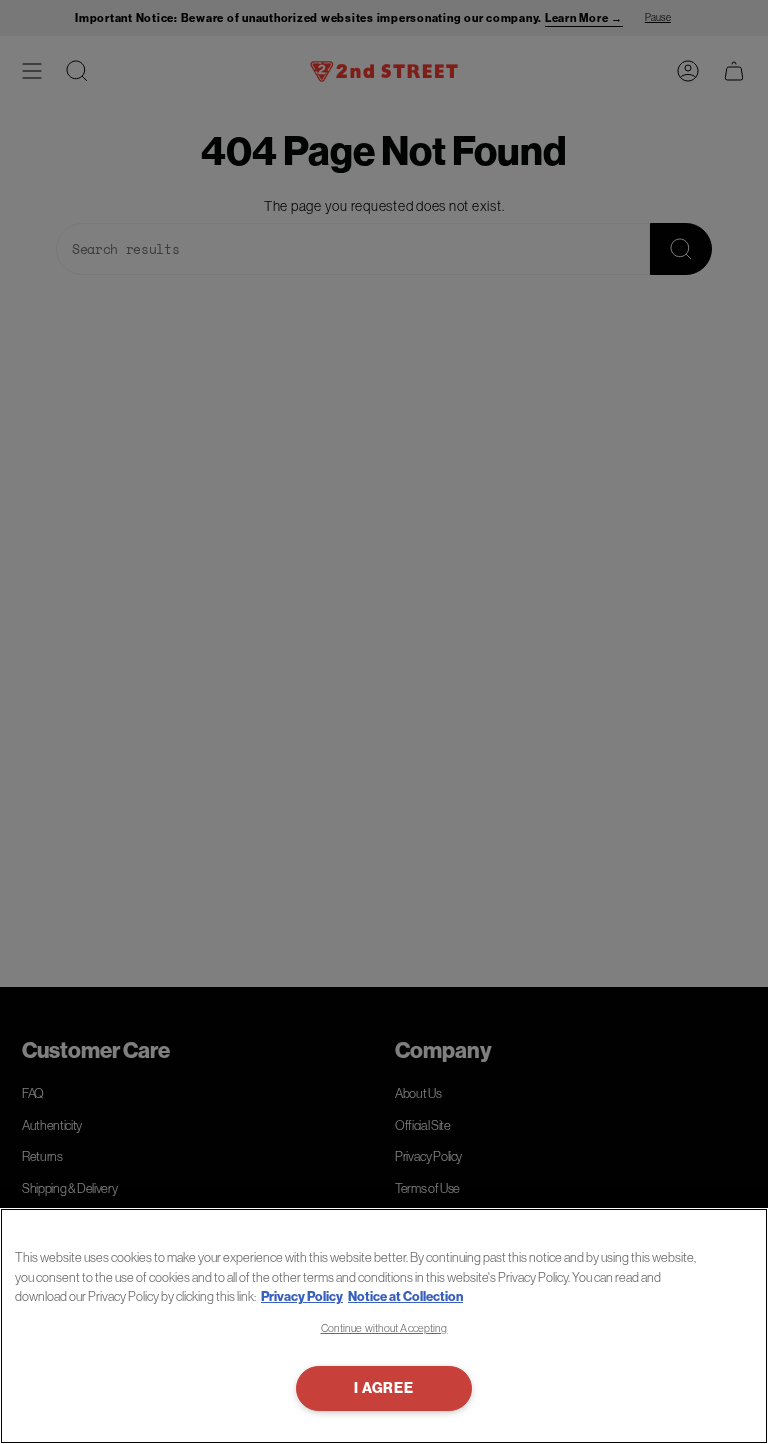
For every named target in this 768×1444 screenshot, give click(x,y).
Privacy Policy (302, 1296)
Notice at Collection (405, 1296)
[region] (384, 1326)
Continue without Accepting (384, 1328)
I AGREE (383, 1388)
